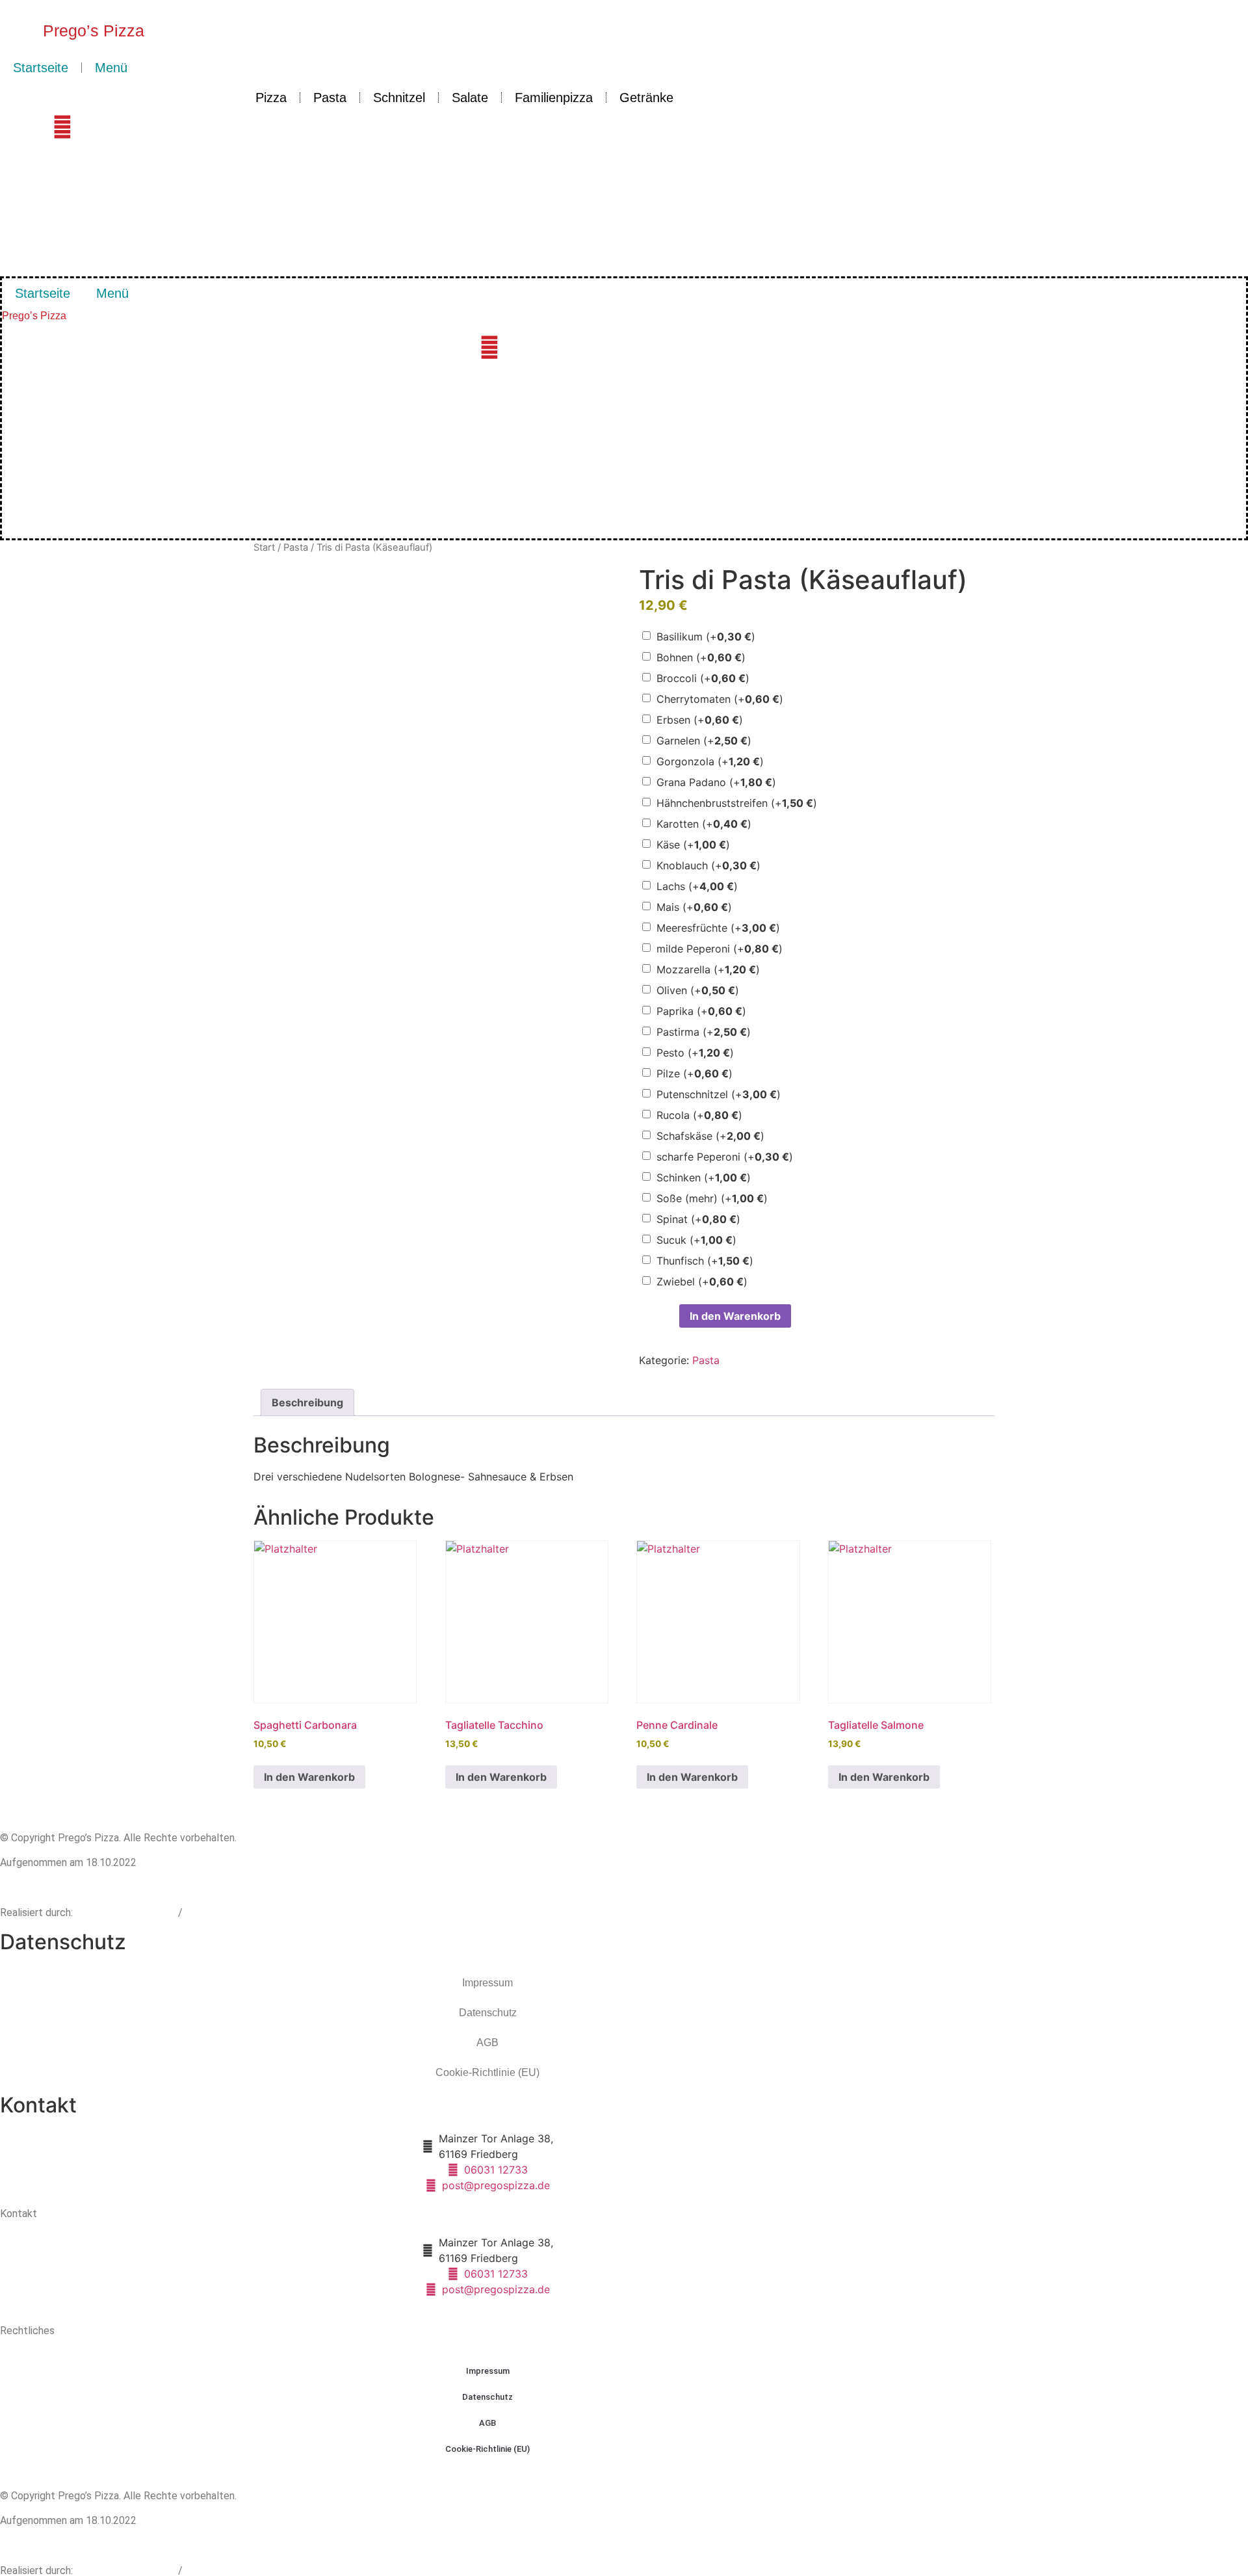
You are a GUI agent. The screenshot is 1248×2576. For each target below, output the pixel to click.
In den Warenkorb (735, 1316)
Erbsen (700, 720)
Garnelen (704, 741)
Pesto (695, 1053)
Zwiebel (702, 1281)
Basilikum (706, 637)
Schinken (704, 1177)
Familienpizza (554, 98)
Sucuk (696, 1240)
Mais (694, 907)
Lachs (697, 886)
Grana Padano (716, 782)
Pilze (695, 1073)
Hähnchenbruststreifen (737, 803)
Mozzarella (708, 969)
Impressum (487, 1983)
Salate (470, 98)
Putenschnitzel (719, 1094)
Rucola (699, 1115)
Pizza (271, 98)
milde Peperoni (720, 949)
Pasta (330, 98)
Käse (693, 845)
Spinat (698, 1219)
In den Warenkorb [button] (309, 1777)
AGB (487, 2043)
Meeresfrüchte (718, 928)
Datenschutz (488, 2013)
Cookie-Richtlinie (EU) (487, 2072)
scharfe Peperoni (725, 1157)
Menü (111, 68)
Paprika (701, 1011)
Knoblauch (708, 865)
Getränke (646, 98)
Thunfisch (705, 1261)
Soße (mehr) (712, 1198)
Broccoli (703, 678)
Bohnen (701, 657)
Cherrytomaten (720, 699)
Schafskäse (710, 1136)
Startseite (41, 68)
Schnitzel (399, 98)
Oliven (698, 990)
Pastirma (704, 1032)
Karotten (704, 824)
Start (264, 547)
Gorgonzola (710, 761)
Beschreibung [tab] (307, 1402)
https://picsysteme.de (127, 1912)
